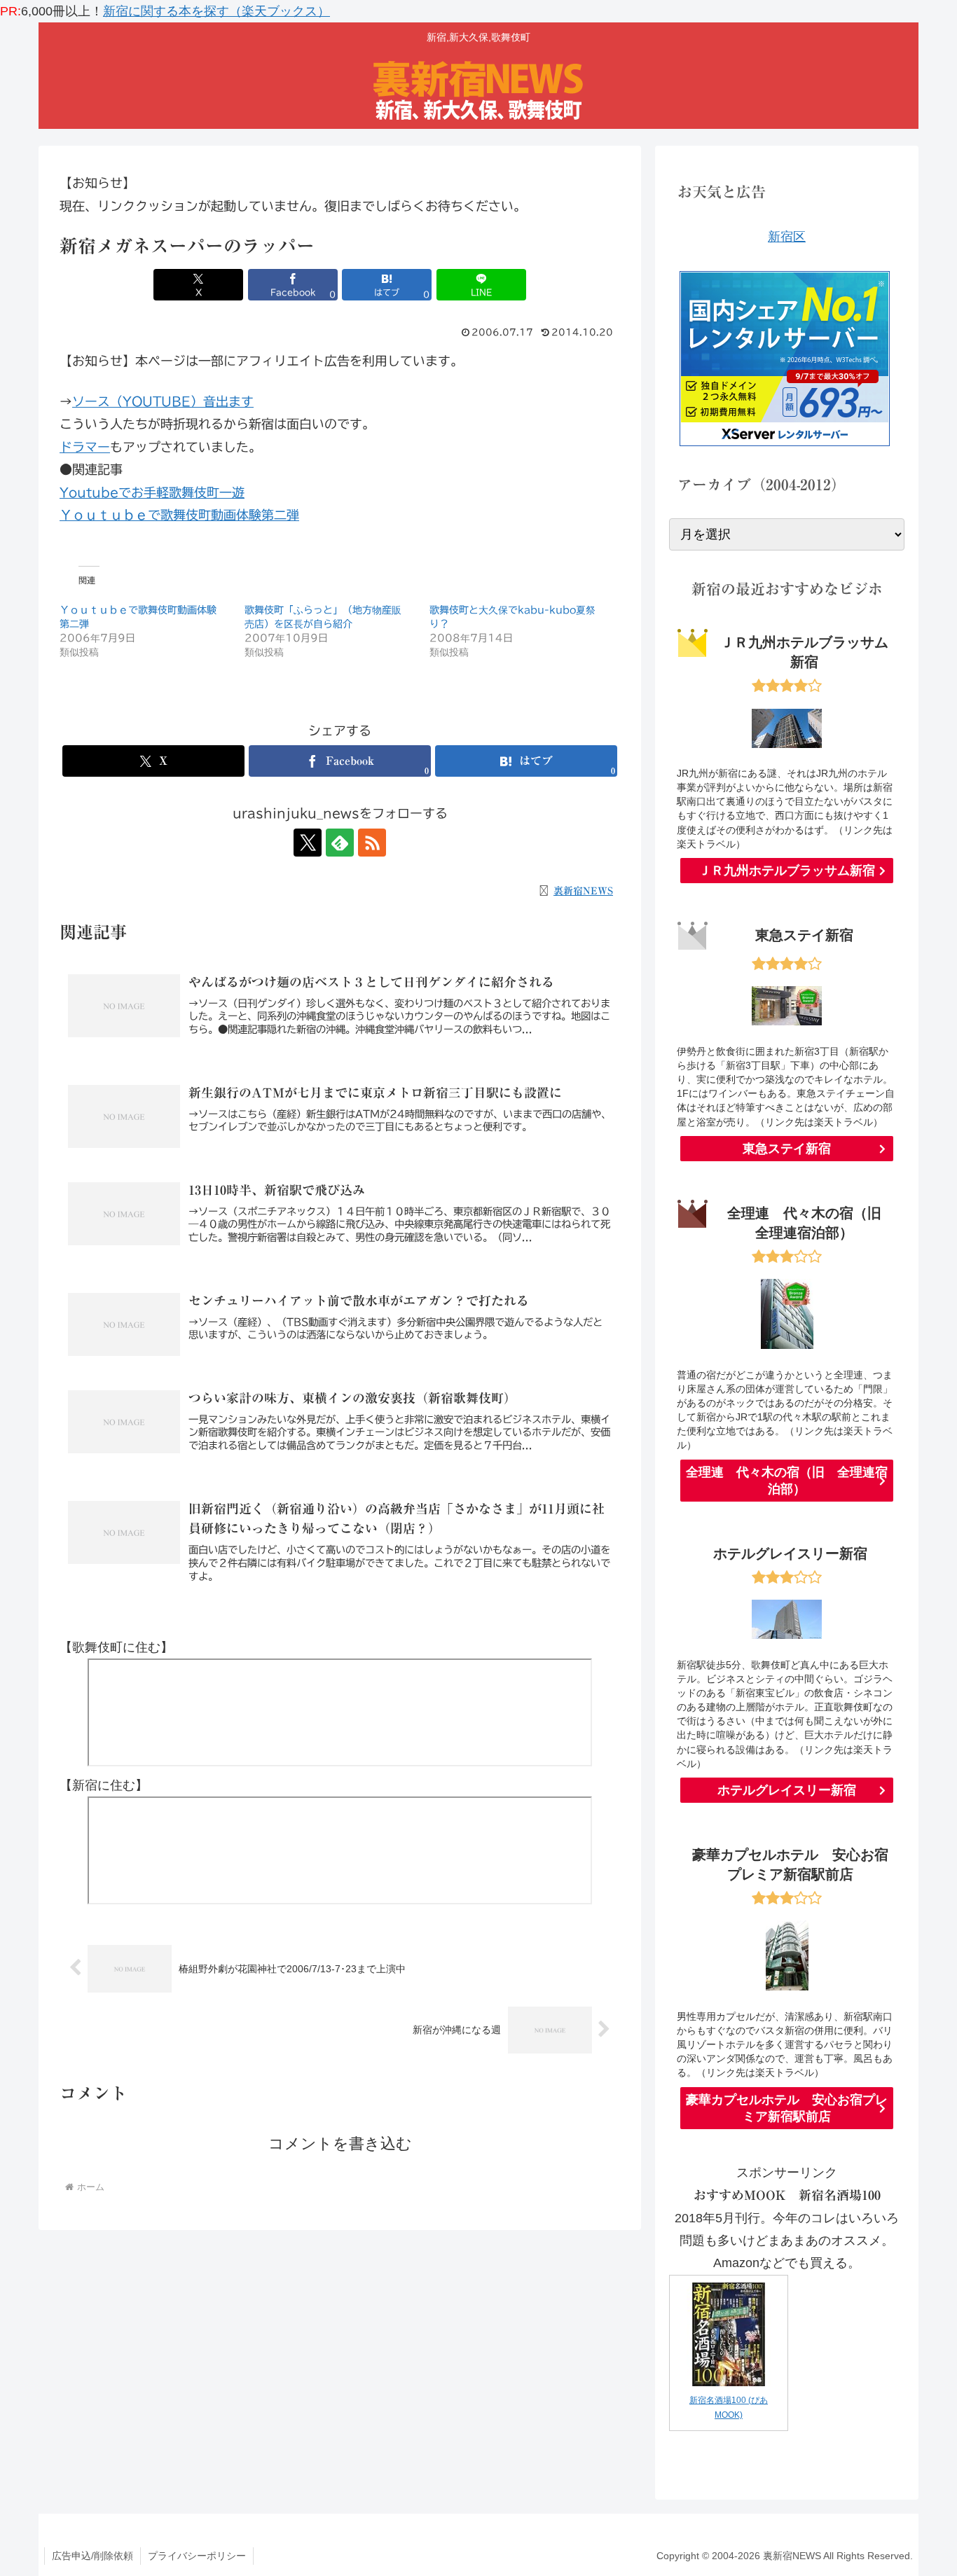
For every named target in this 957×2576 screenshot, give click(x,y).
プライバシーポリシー (197, 2556)
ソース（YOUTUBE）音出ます (163, 401)
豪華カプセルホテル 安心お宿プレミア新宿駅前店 (787, 2108)
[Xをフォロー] (308, 843)
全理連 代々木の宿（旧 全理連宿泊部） (787, 1481)
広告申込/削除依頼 (92, 2556)
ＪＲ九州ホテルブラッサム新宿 (787, 871)
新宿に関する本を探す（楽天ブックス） (216, 11)
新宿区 (787, 237)
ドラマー (85, 447)
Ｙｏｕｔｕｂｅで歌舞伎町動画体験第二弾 (179, 515)
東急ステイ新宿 (787, 1149)
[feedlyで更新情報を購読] (340, 843)
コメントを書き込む (340, 2144)
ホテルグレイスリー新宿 (787, 1790)
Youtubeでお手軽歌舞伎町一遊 (152, 492)
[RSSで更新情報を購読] (372, 843)
